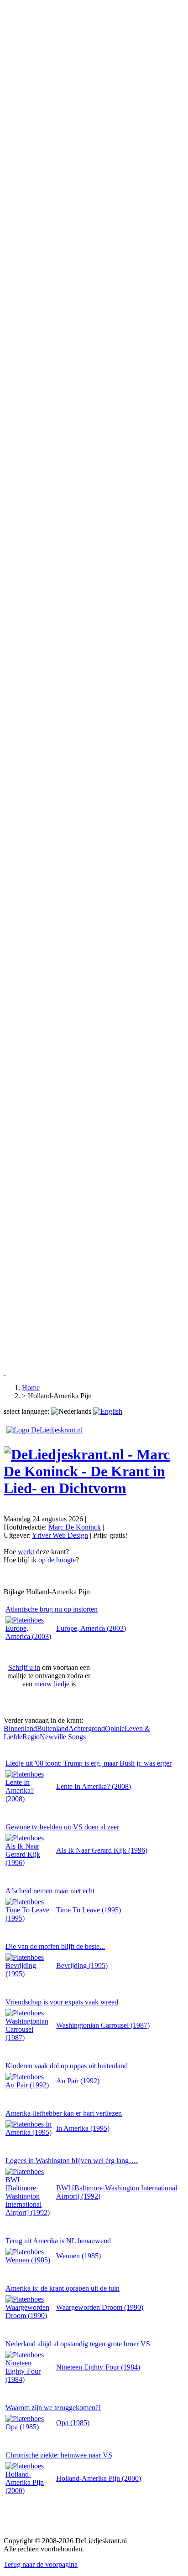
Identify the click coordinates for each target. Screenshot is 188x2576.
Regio (31, 1737)
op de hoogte (57, 1560)
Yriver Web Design (60, 1535)
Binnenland (20, 1728)
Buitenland (53, 1728)
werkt (26, 1552)
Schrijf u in (24, 1667)
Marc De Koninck (75, 1527)
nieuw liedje (52, 1684)
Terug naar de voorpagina (41, 2564)
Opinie (115, 1728)
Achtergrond (87, 1728)
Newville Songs (63, 1737)
